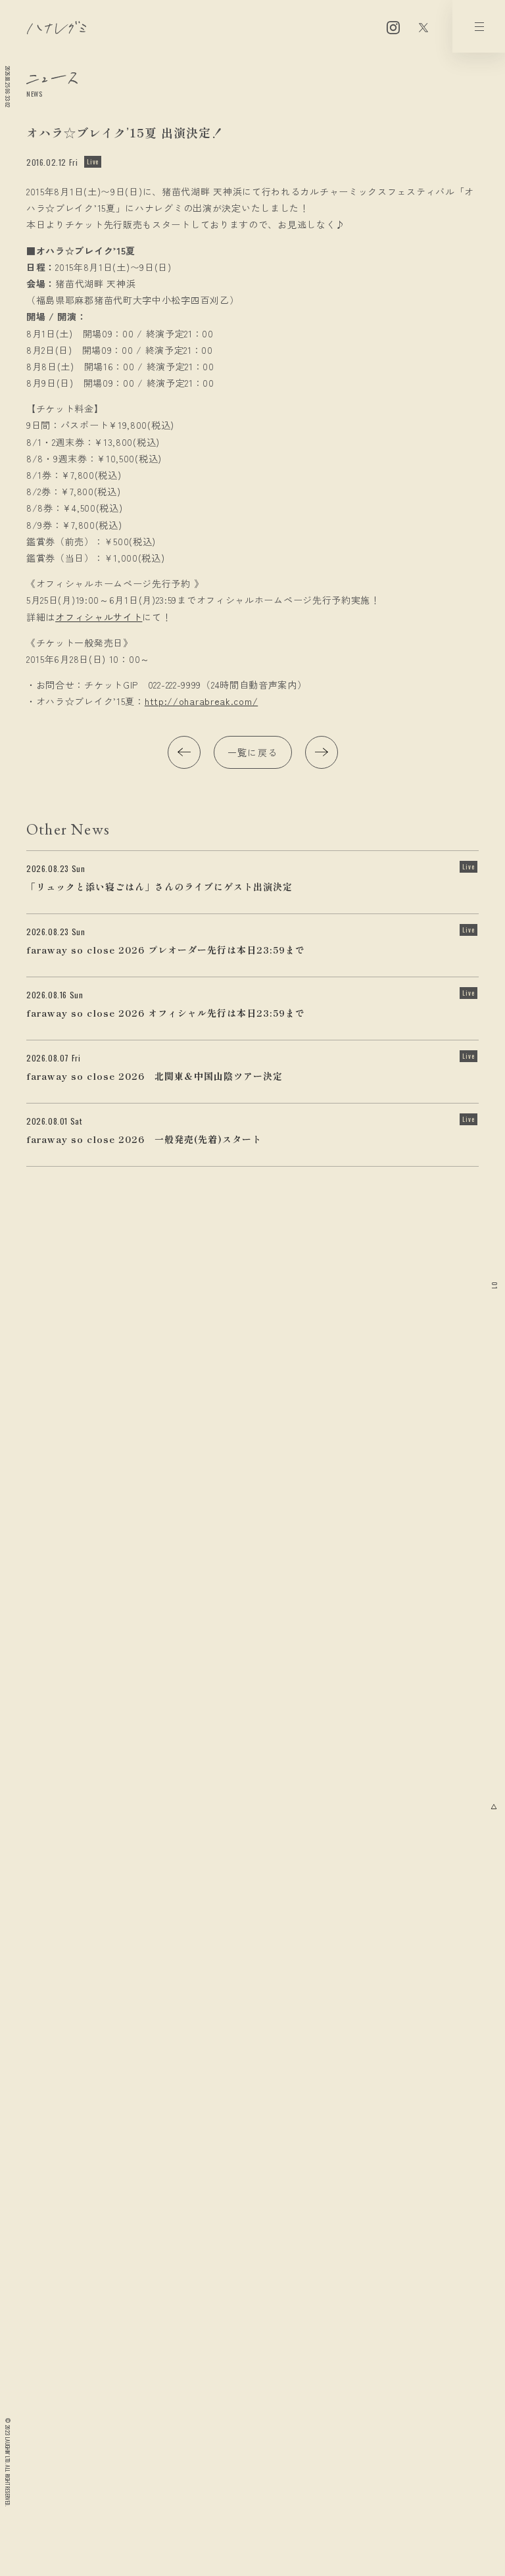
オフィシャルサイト (99, 617)
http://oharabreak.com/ (201, 701)
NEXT (322, 752)
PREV (184, 752)
